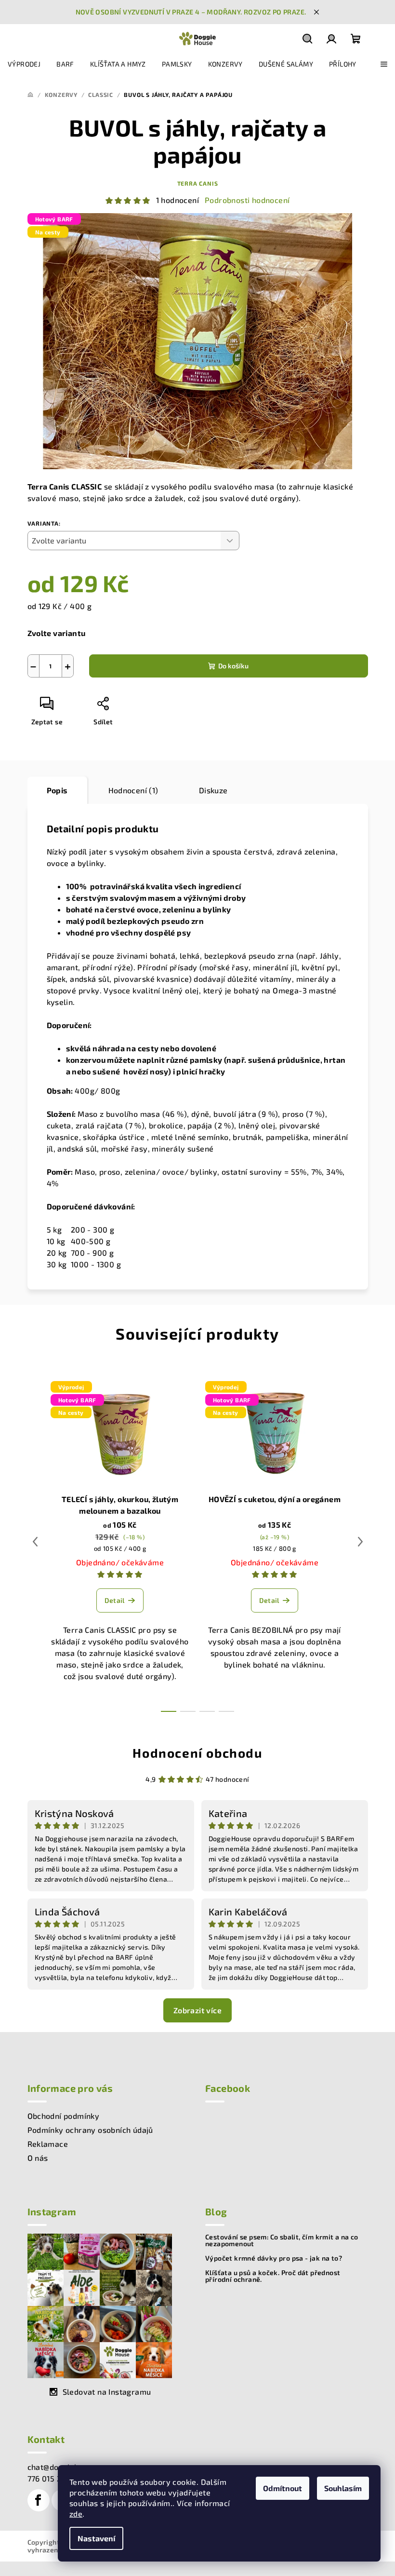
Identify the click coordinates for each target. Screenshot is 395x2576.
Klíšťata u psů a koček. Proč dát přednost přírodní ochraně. (273, 2276)
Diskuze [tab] (213, 790)
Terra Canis (198, 183)
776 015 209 (49, 2478)
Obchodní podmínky (64, 2116)
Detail (114, 1600)
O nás (38, 2158)
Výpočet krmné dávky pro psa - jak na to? (274, 2258)
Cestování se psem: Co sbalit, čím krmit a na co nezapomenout (282, 2240)
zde (76, 2514)
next (360, 1542)
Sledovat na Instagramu (107, 2392)
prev (35, 1542)
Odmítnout (283, 2488)
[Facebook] (39, 2500)
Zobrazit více (197, 2010)
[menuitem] (24, 64)
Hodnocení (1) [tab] (133, 790)
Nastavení (96, 2538)
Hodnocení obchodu (197, 1753)
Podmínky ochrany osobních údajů (90, 2130)
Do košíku (233, 666)
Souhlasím (343, 2488)
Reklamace (48, 2144)
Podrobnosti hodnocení (247, 200)
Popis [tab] (57, 790)
